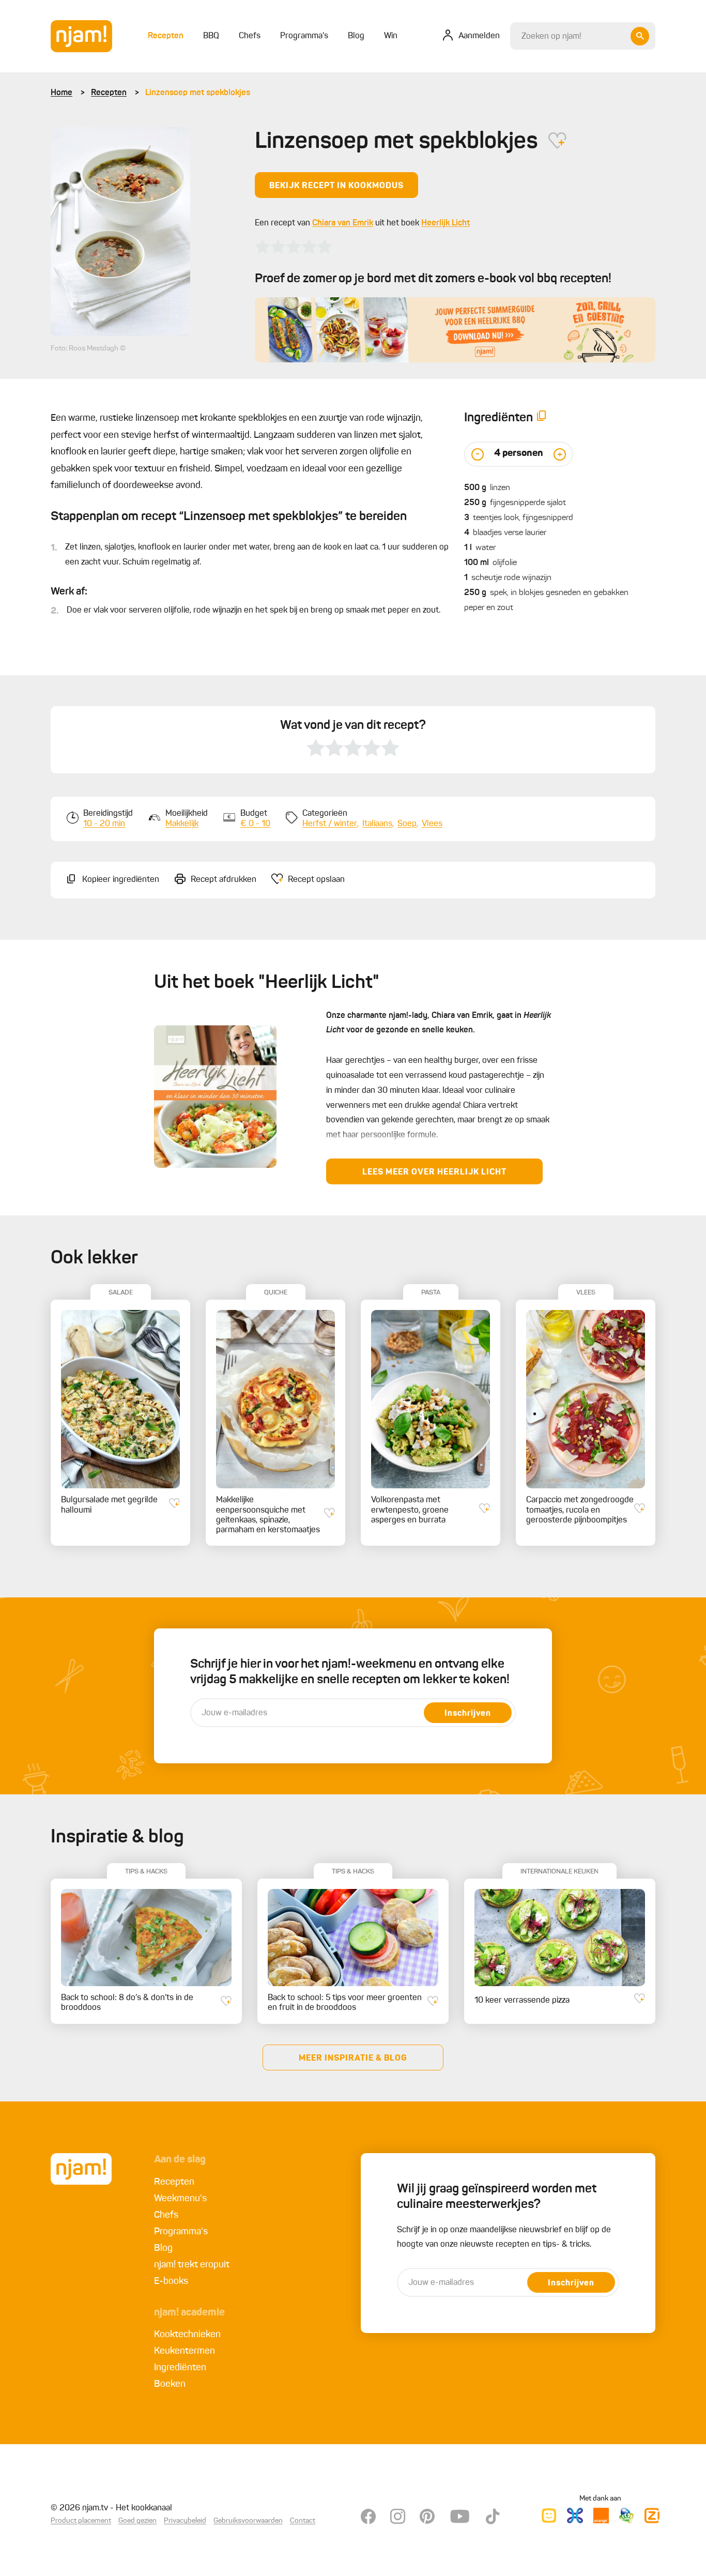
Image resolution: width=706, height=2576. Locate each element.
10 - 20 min (104, 824)
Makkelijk (182, 824)
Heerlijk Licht (446, 223)
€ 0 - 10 (255, 824)
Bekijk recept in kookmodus (336, 186)
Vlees (432, 824)
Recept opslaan (316, 880)
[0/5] (294, 247)
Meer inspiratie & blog (353, 2059)
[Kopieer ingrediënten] (542, 418)
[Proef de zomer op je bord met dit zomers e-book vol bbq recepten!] (455, 330)
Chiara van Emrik (343, 223)
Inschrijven (468, 1714)
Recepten (109, 93)
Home (62, 93)
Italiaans (377, 824)
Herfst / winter (330, 824)
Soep (407, 824)
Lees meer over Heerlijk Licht (434, 1172)
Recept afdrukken (224, 880)
